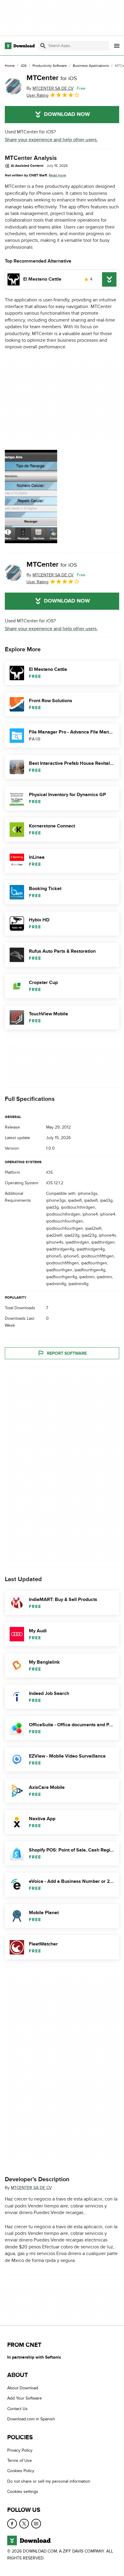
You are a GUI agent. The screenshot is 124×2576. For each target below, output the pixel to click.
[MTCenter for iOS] (13, 86)
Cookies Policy (21, 2471)
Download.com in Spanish (31, 2419)
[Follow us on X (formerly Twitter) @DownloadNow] (24, 2523)
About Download (23, 2388)
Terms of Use (20, 2461)
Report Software (67, 1353)
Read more (57, 175)
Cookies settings (23, 2492)
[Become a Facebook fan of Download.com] (12, 2523)
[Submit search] (43, 46)
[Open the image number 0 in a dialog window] (31, 497)
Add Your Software (25, 2398)
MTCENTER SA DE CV (31, 2188)
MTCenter (52, 78)
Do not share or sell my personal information (49, 2481)
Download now (67, 114)
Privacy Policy (20, 2450)
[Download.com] (20, 46)
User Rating (37, 95)
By (50, 88)
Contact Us (17, 2409)
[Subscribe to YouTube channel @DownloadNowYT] (36, 2523)
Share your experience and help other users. (51, 140)
